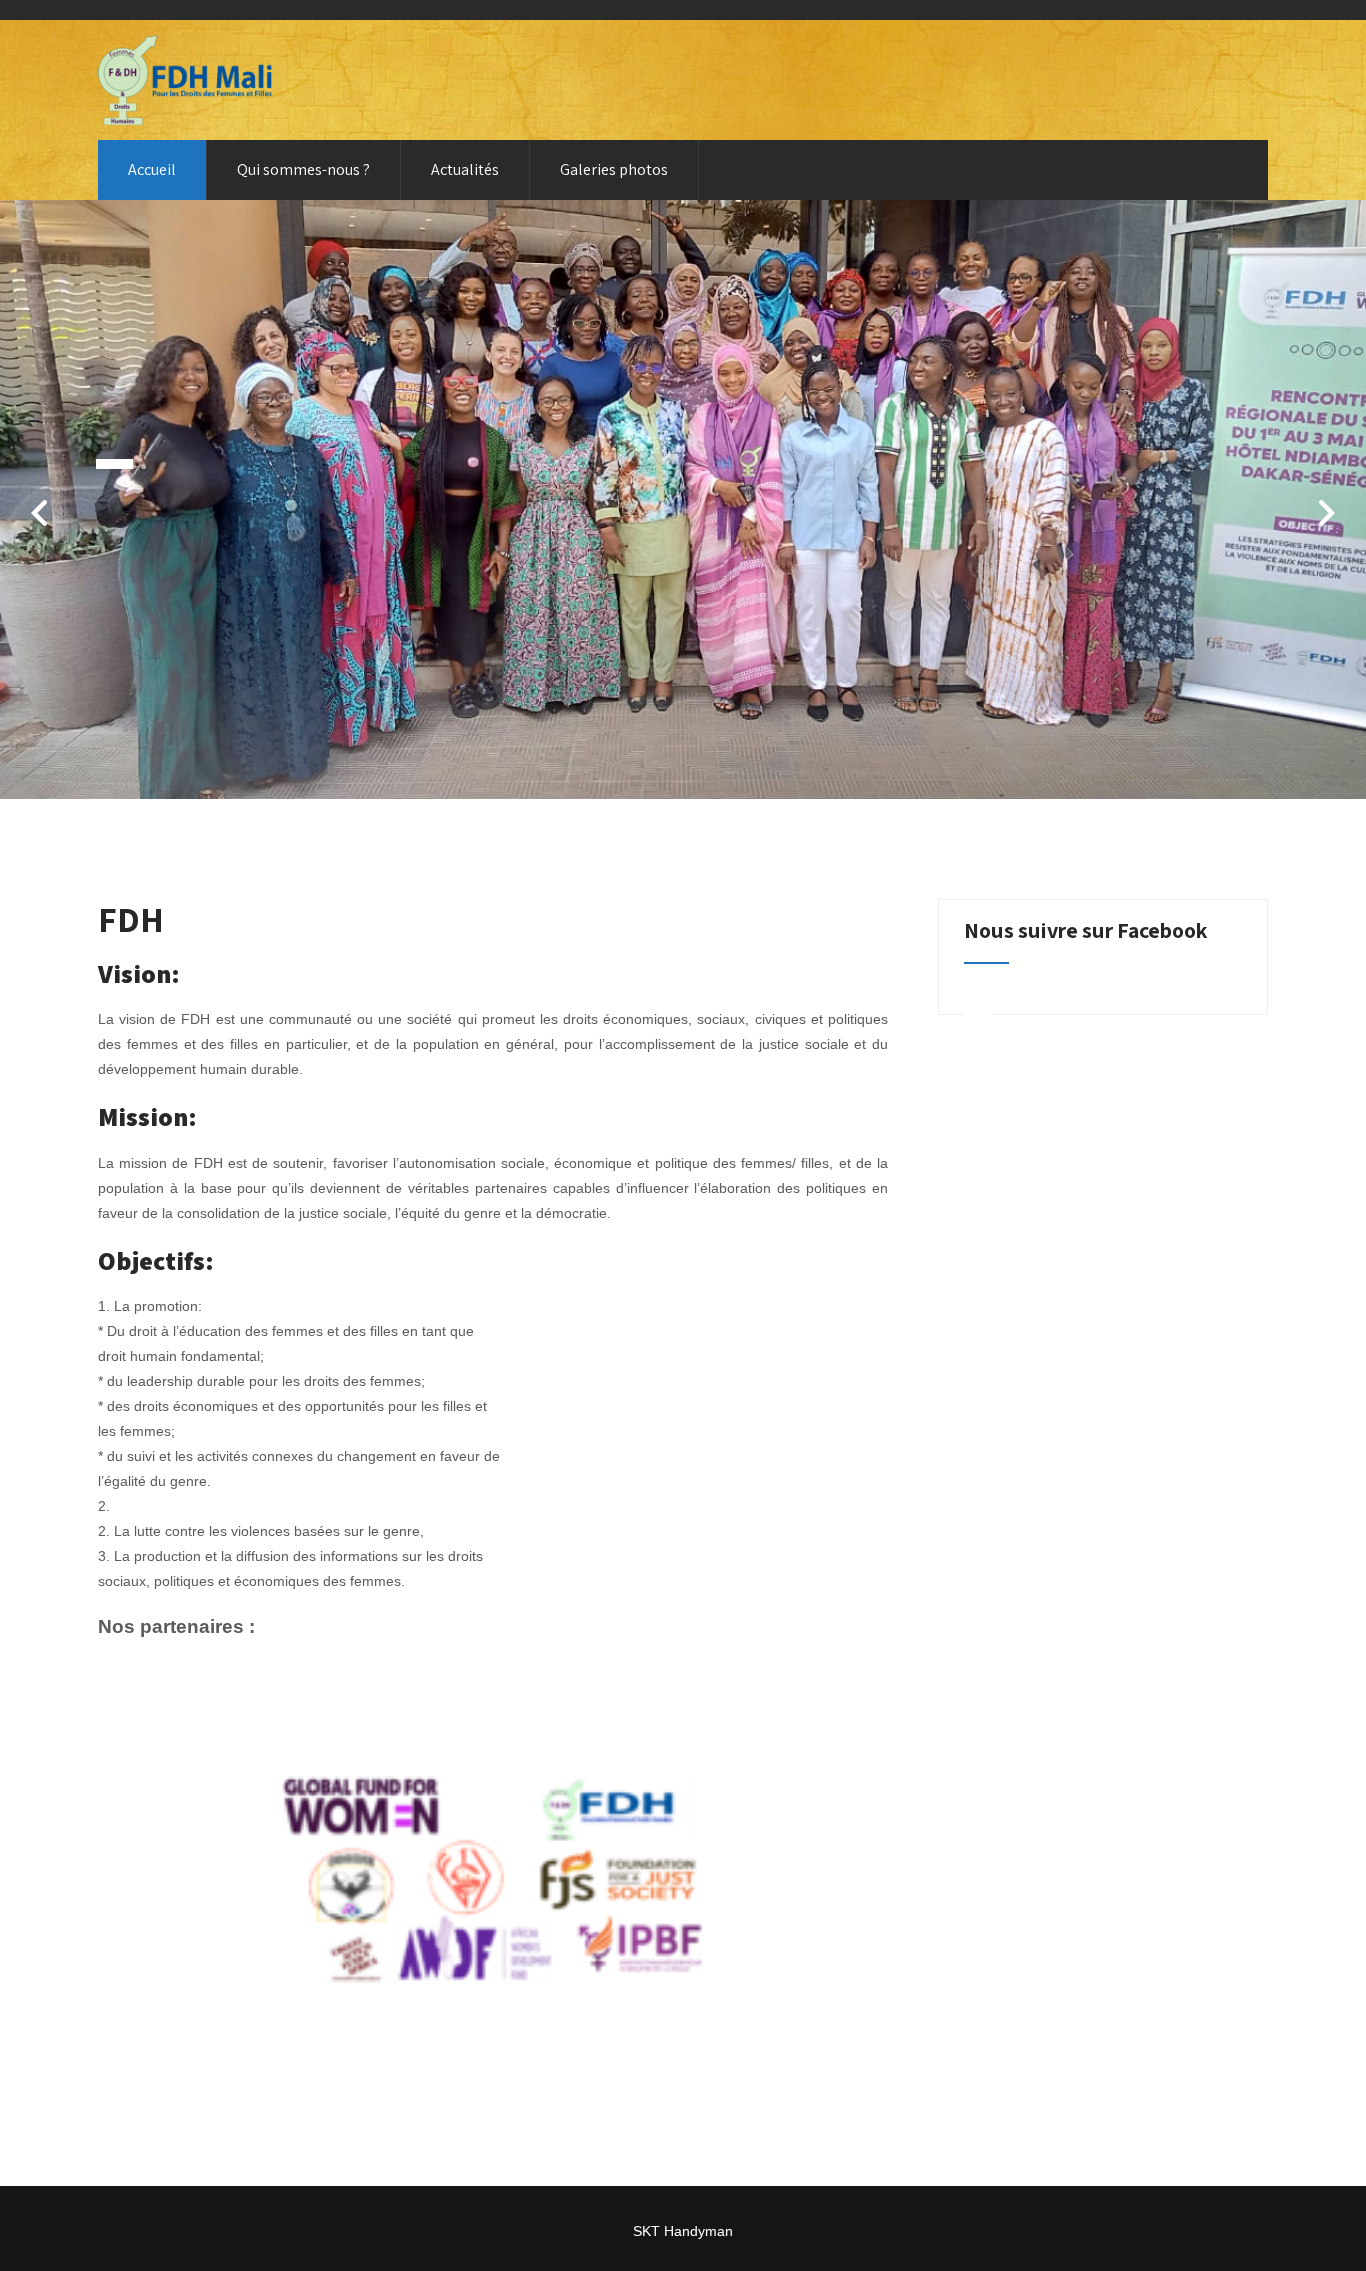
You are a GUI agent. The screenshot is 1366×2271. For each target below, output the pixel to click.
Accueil (152, 169)
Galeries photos (614, 169)
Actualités (465, 169)
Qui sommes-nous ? (303, 169)
